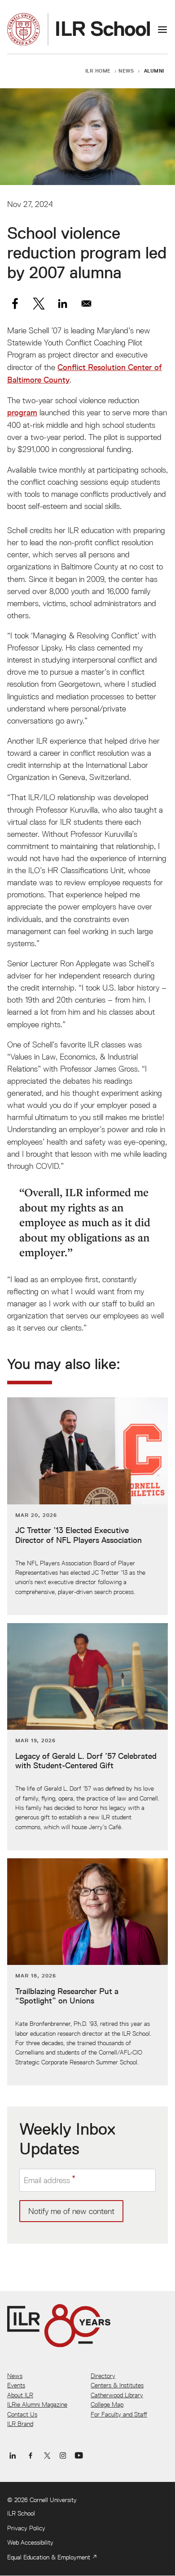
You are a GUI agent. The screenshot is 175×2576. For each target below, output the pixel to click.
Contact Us (22, 2414)
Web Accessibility (30, 2542)
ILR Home (98, 71)
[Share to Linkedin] (63, 304)
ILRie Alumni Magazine (37, 2404)
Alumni (154, 71)
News (126, 71)
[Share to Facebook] (15, 304)
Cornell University (53, 2500)
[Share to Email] (86, 304)
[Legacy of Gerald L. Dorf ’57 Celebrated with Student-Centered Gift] (87, 1737)
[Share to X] (39, 304)
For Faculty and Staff (119, 2414)
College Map (107, 2404)
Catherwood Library (117, 2395)
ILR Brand (20, 2424)
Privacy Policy (26, 2528)
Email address (47, 2180)
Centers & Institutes (117, 2385)
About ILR (20, 2395)
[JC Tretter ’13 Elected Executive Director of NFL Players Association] (87, 1506)
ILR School (21, 2513)
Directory (103, 2376)
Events (16, 2385)
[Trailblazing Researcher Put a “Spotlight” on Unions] (87, 1972)
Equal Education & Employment (49, 2557)
